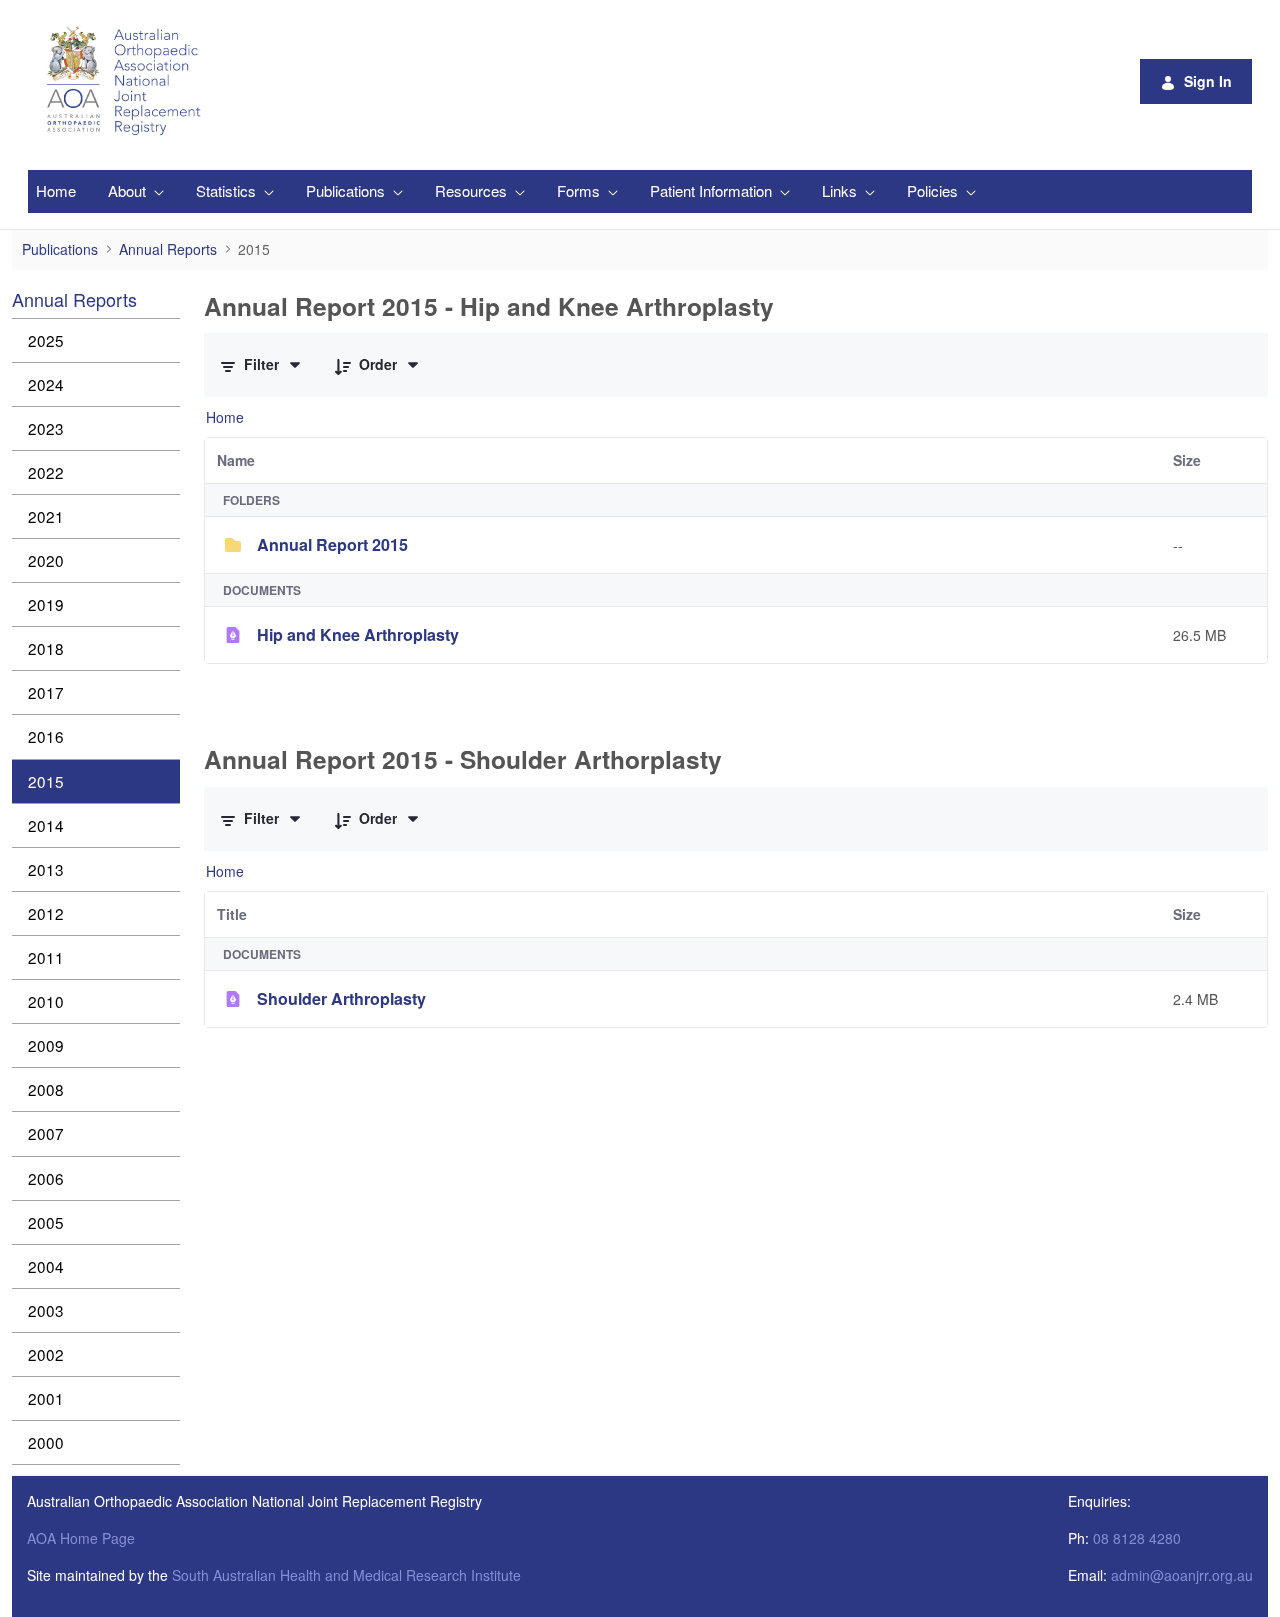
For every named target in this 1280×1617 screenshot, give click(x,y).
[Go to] (127, 81)
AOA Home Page (81, 1538)
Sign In (1208, 81)
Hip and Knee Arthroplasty (358, 634)
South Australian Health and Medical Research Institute (346, 1575)
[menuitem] (56, 191)
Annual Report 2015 (332, 544)
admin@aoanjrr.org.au (1182, 1575)
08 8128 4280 (1137, 1538)
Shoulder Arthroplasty (341, 998)
